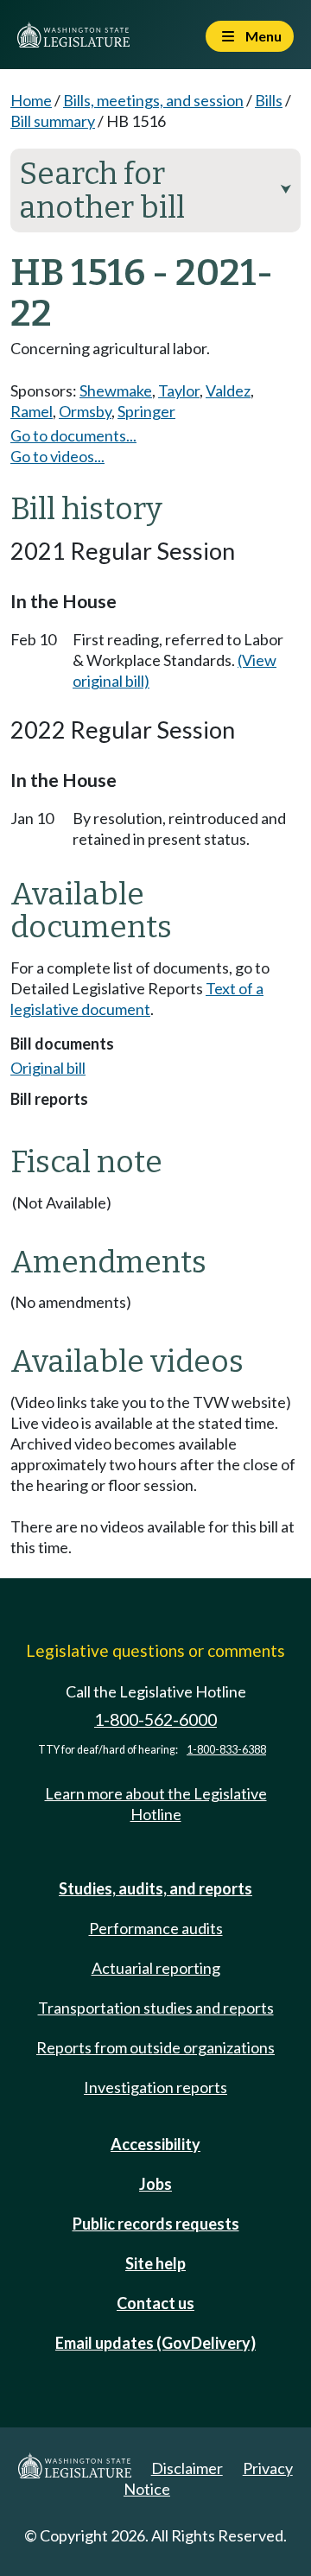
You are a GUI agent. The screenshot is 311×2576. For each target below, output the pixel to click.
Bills (269, 100)
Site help (155, 2263)
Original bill (48, 1068)
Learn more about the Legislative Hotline (156, 1804)
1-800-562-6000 (155, 1719)
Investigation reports (155, 2087)
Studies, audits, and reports (155, 1888)
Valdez (228, 390)
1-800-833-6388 (226, 1750)
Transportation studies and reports (156, 2008)
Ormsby (85, 411)
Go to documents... (73, 435)
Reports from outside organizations (155, 2047)
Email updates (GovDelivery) (155, 2343)
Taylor (179, 390)
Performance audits (156, 1928)
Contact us (155, 2303)
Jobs (155, 2184)
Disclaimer (187, 2468)
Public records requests (156, 2224)
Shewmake (116, 390)
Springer (146, 411)
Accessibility (155, 2144)
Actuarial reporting (156, 1968)
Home (31, 100)
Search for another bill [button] (155, 190)
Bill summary (53, 121)
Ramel (32, 411)
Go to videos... (57, 456)
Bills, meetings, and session (153, 100)
